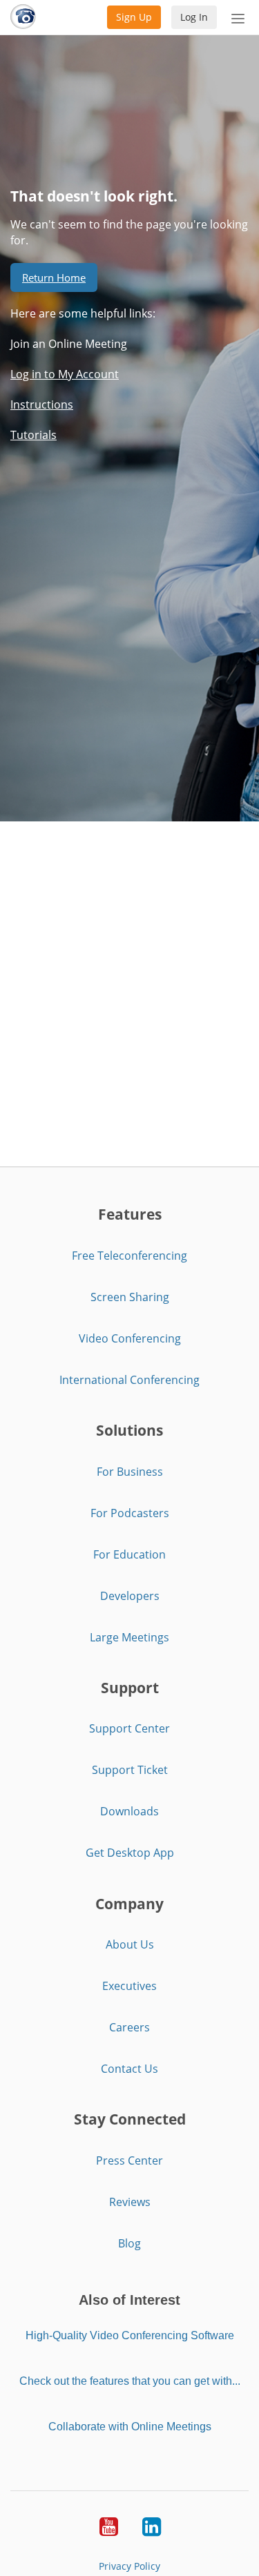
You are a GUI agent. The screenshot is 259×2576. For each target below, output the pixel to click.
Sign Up (134, 17)
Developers (130, 1596)
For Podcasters (130, 1513)
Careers (129, 2027)
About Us (130, 1944)
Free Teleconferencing (129, 1256)
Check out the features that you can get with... (130, 2381)
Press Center (129, 2160)
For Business (130, 1472)
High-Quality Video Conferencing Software (130, 2335)
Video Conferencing (130, 1338)
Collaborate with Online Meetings (130, 2427)
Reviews (130, 2202)
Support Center (129, 1728)
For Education (129, 1554)
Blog (129, 2243)
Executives (129, 1986)
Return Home (54, 277)
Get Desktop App (130, 1853)
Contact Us (129, 2069)
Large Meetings (129, 1637)
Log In (194, 17)
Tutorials (33, 435)
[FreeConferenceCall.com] (23, 17)
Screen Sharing (130, 1297)
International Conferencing (129, 1380)
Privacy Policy (129, 2566)
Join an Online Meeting (69, 344)
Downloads (129, 1811)
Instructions (42, 404)
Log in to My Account (65, 374)
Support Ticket (130, 1770)
